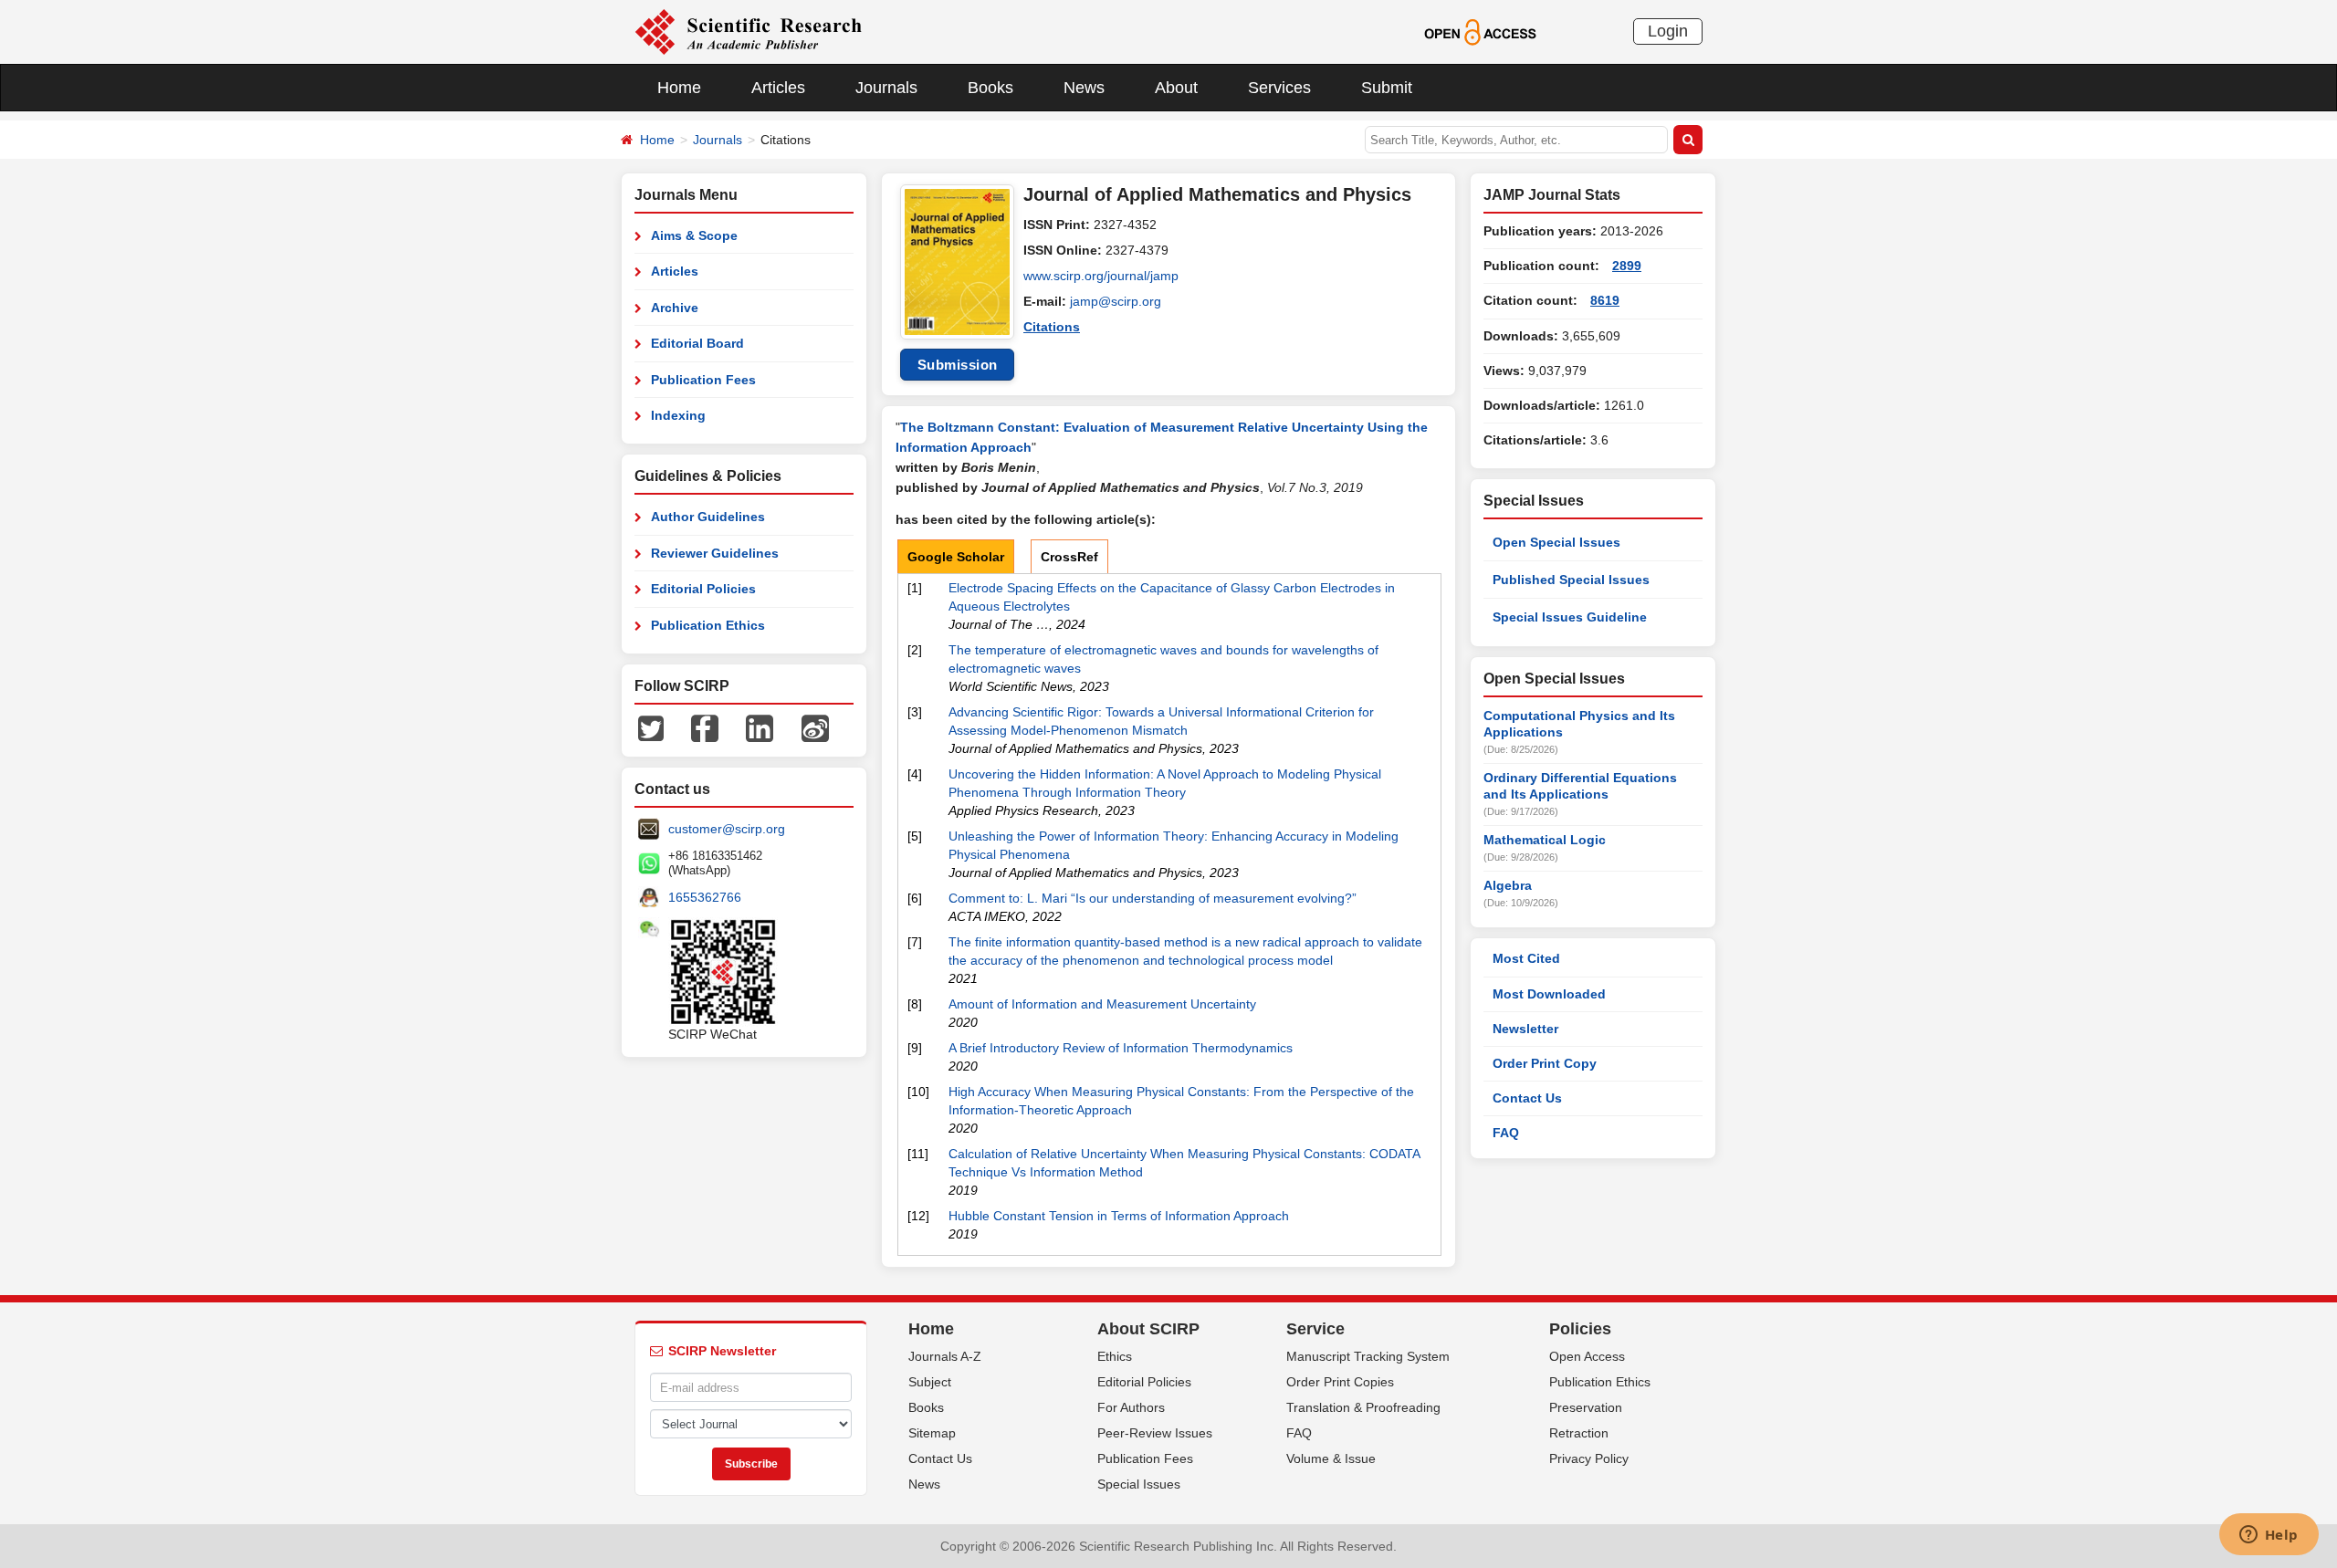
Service (1315, 1329)
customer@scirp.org (727, 829)
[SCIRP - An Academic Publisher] (748, 31)
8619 (1605, 300)
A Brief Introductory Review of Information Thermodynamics (1121, 1048)
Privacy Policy (1589, 1458)
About (1176, 88)
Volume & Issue (1331, 1458)
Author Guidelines (708, 517)
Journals (886, 88)
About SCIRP (1148, 1329)
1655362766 (705, 897)
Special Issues (1139, 1484)
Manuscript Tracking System (1368, 1356)
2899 (1627, 266)
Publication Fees (703, 380)
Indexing (678, 415)
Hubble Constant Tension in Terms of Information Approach (1119, 1216)
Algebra (1508, 885)
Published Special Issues (1571, 580)
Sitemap (932, 1433)
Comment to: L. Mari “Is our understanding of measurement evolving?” (1153, 898)
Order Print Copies (1340, 1382)
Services (1279, 88)
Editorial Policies (703, 589)
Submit (1387, 88)
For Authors (1131, 1407)
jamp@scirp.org (1116, 301)
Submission (958, 365)
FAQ (1506, 1133)
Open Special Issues (1556, 542)
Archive (675, 308)
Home (679, 88)
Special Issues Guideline (1570, 617)
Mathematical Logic (1545, 840)
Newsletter (1525, 1029)
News (1084, 88)
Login (1668, 31)
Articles (778, 88)
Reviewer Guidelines (715, 553)
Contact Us (1527, 1098)
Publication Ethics (708, 625)
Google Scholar (956, 557)
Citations (1052, 327)
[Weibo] (815, 727)
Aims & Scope (694, 235)
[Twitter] (651, 727)
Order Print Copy (1545, 1063)
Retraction (1579, 1433)
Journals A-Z (945, 1356)
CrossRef (1069, 557)
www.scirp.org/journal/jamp (1101, 276)
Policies (1580, 1329)
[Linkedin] (760, 727)
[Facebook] (705, 727)
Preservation (1586, 1407)
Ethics (1115, 1356)
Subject (930, 1382)
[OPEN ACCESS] (1480, 31)
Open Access (1587, 1356)
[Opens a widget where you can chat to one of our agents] (2269, 1536)
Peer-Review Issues (1155, 1433)
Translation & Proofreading (1363, 1407)
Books (990, 88)
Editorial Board (697, 343)
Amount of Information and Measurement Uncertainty (1102, 1004)
